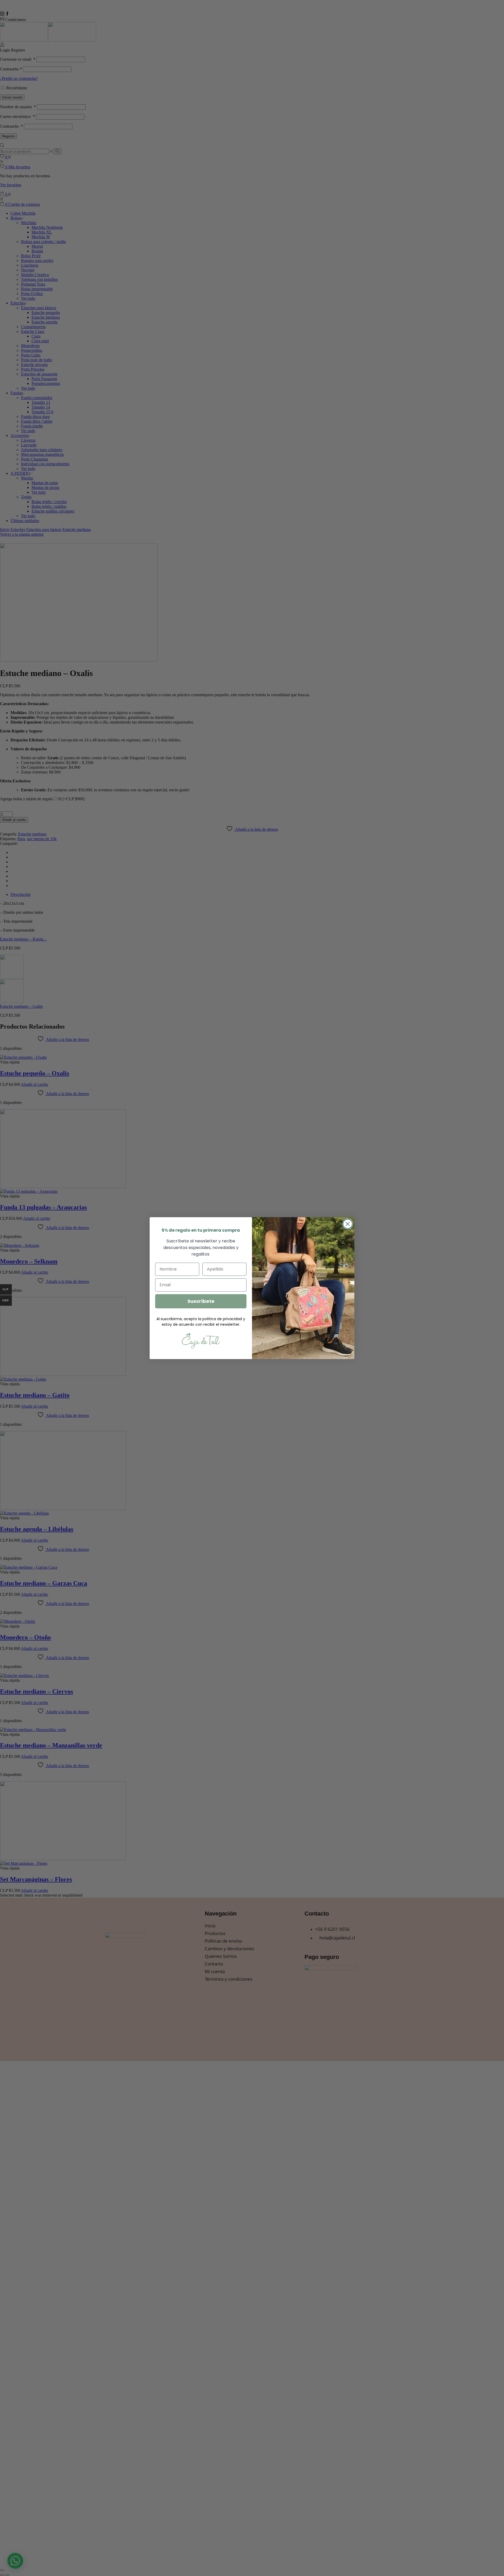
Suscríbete (201, 1301)
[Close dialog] (348, 1224)
